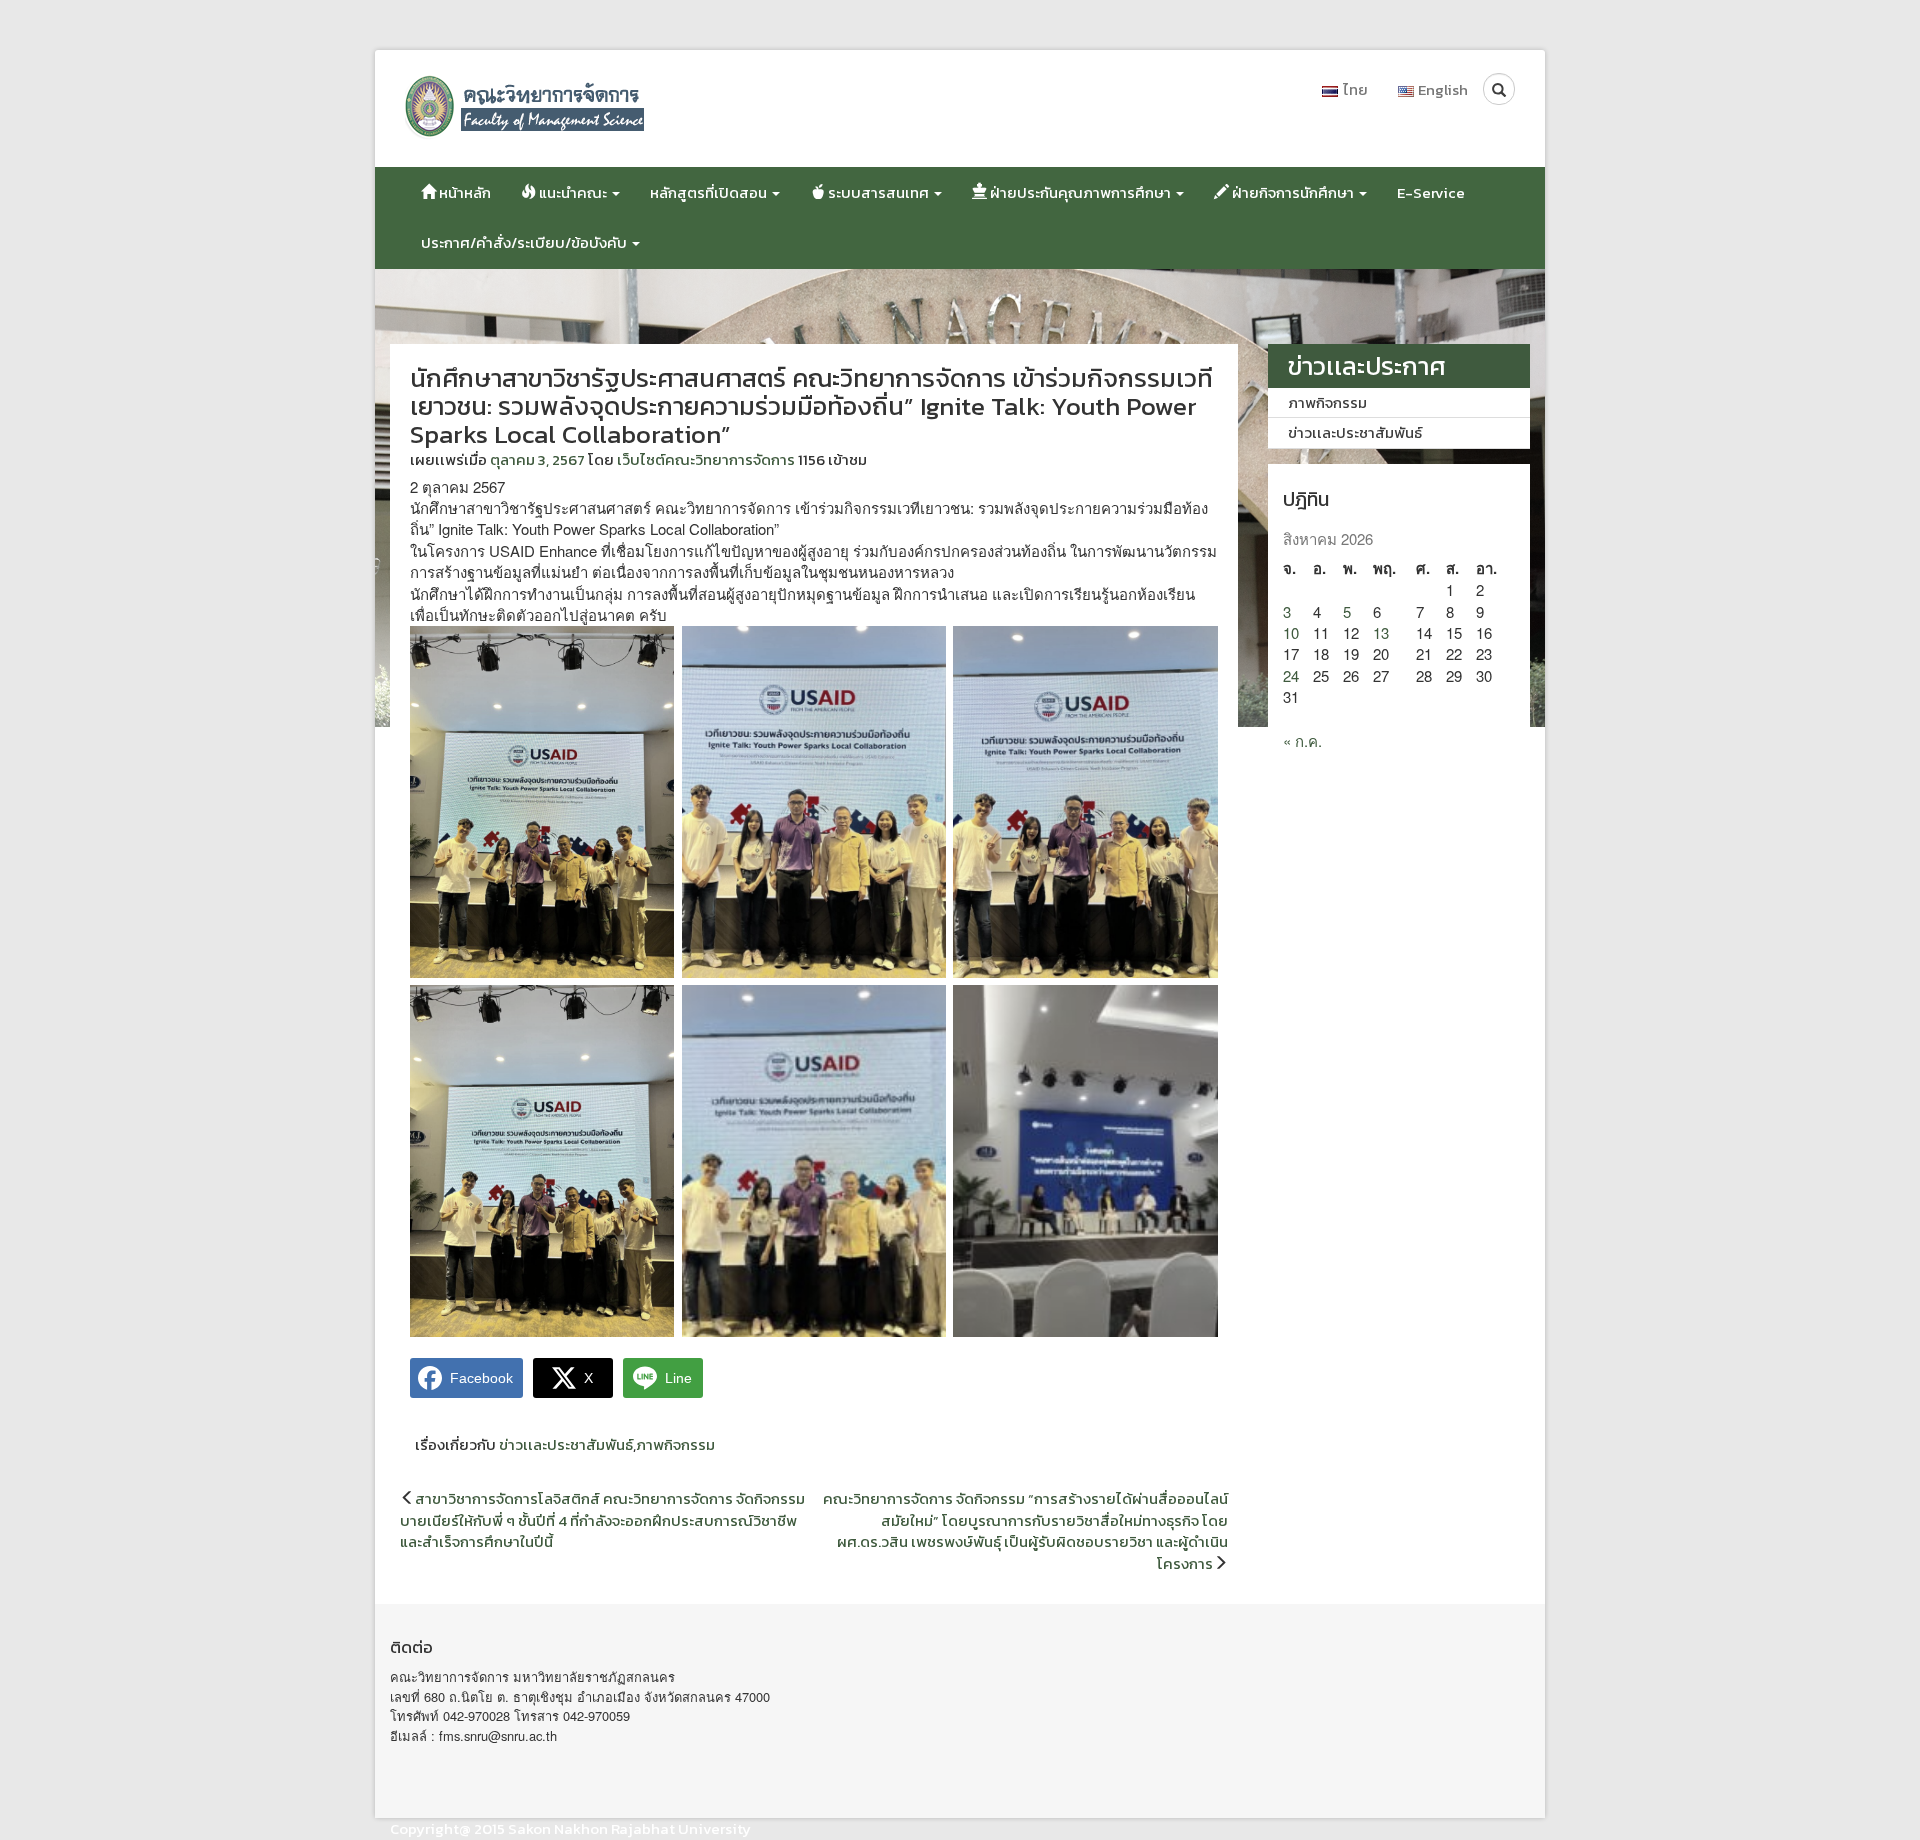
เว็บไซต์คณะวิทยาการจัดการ (706, 459)
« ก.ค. (1302, 740)
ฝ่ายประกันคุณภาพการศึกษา (1080, 192)
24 (1291, 675)
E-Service (1431, 192)
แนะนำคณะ (573, 192)
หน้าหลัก (463, 192)
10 (1291, 632)
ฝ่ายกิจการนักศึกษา (1293, 192)
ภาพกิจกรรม (675, 1444)
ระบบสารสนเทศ (878, 192)
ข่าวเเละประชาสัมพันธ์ (566, 1444)
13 (1381, 632)
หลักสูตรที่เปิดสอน (710, 192)
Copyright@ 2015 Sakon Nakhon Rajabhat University (570, 1828)
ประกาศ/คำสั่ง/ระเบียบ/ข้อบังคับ (525, 242)
